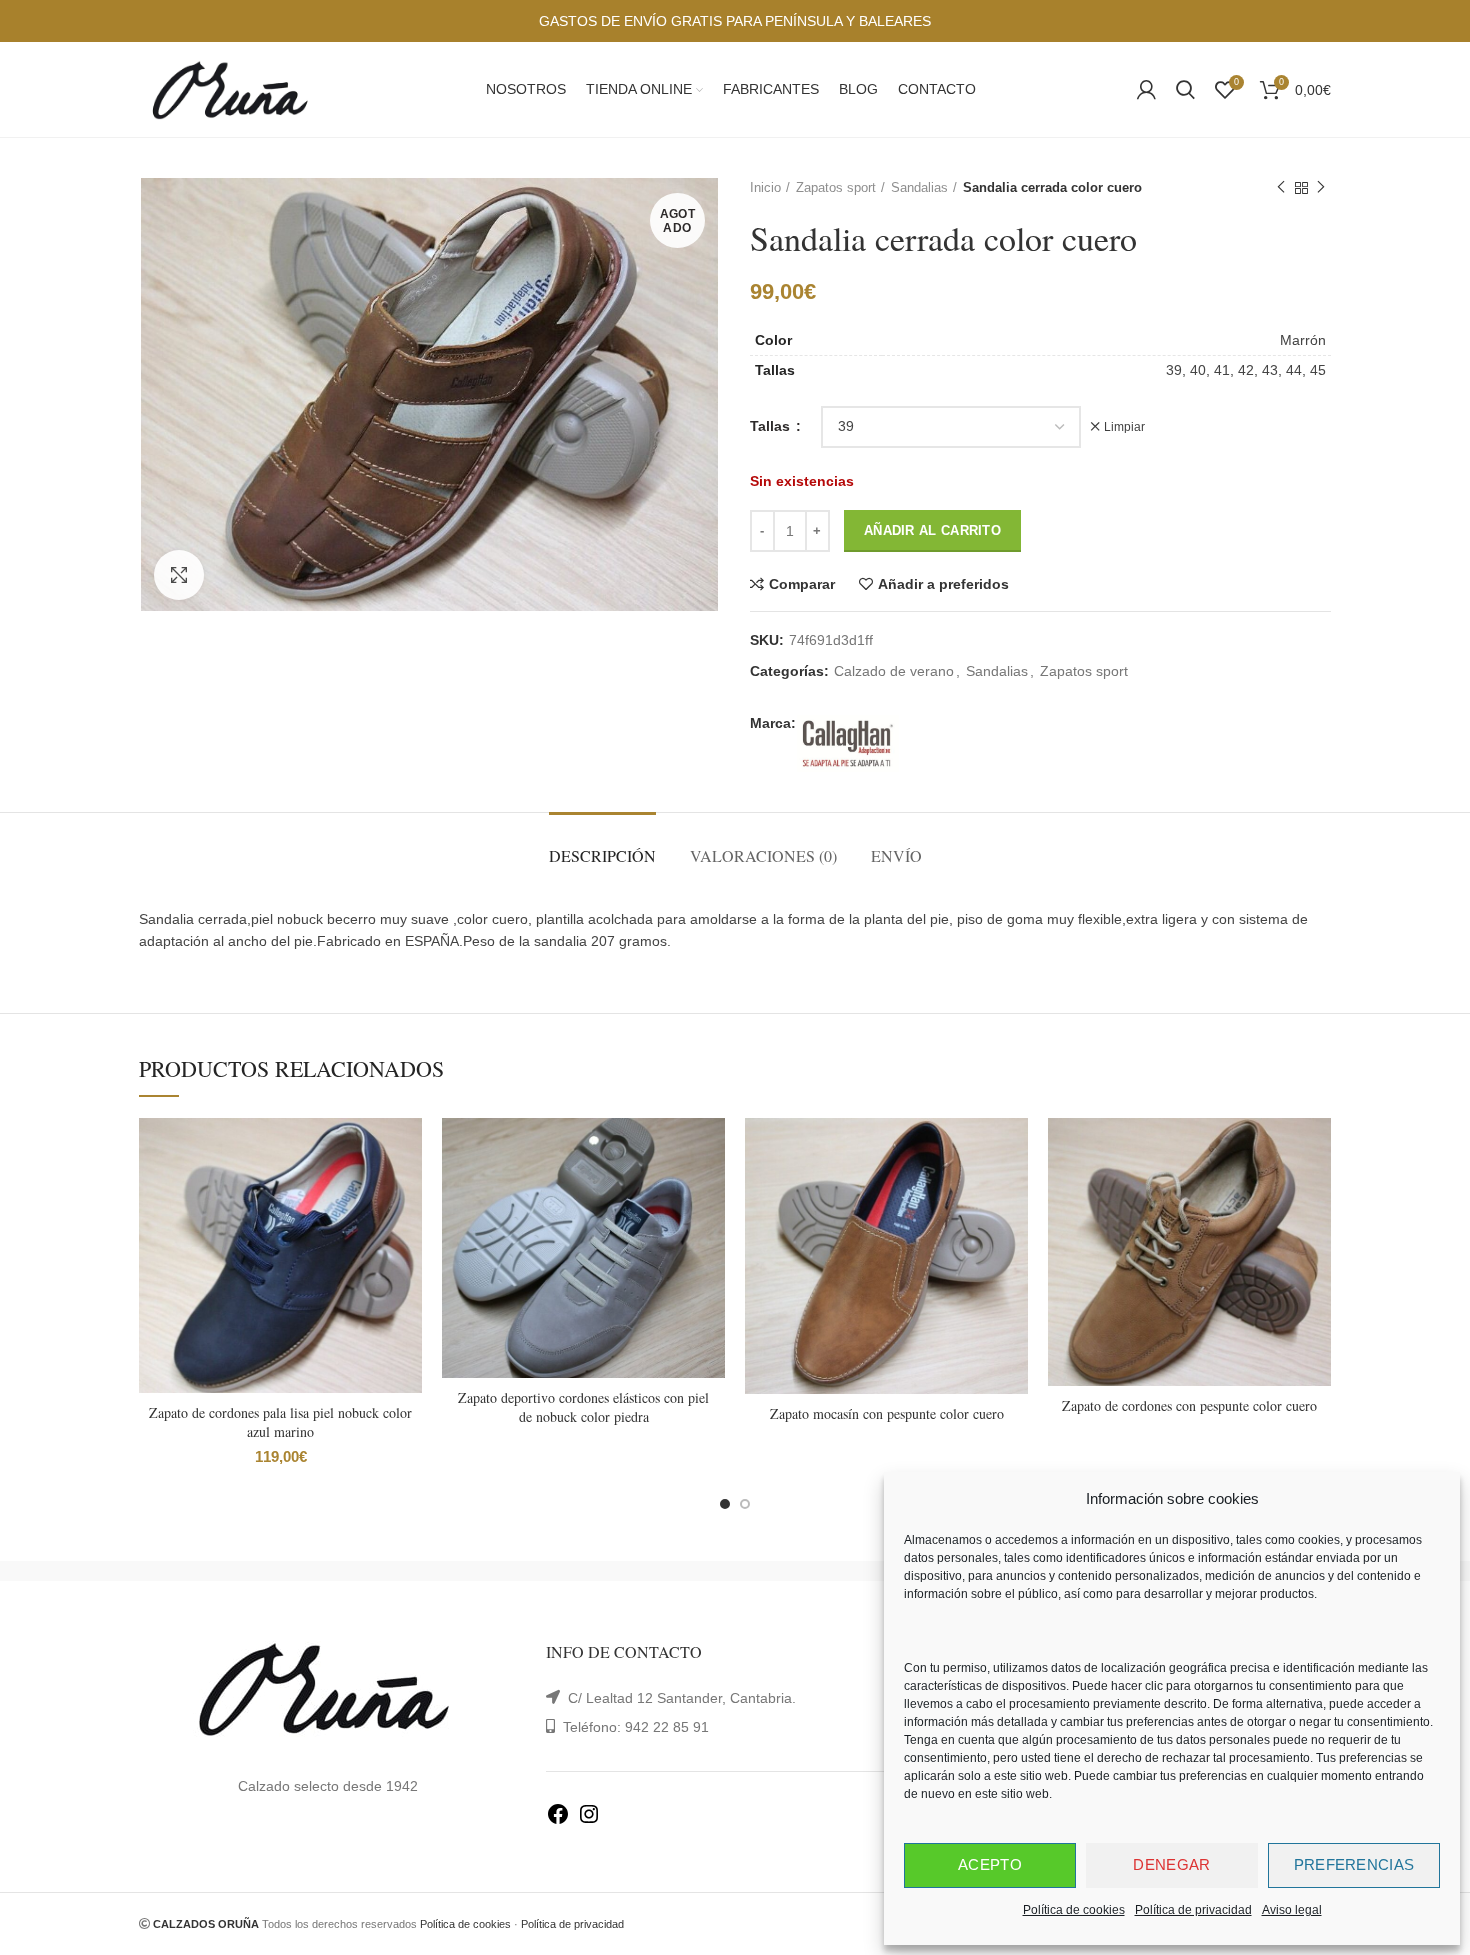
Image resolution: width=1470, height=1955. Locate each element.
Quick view (407, 1240)
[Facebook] (558, 1821)
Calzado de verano (894, 671)
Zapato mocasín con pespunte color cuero (887, 1413)
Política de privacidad (1193, 1910)
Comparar (802, 584)
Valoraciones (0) (763, 855)
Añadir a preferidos (943, 584)
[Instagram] (589, 1821)
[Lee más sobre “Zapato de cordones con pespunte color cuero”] (1316, 1195)
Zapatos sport (836, 187)
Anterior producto (1281, 188)
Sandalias (919, 187)
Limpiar (1124, 427)
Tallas (772, 426)
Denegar (1171, 1864)
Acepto (990, 1864)
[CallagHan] (847, 743)
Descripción (602, 855)
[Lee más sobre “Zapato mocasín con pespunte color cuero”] (1013, 1195)
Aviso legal (1292, 1910)
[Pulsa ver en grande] (179, 575)
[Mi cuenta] (1146, 90)
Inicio (765, 187)
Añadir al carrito (932, 530)
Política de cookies (1074, 1910)
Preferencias (1354, 1864)
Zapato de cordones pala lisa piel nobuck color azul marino (280, 1422)
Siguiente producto (1321, 188)
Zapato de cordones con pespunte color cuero (1189, 1405)
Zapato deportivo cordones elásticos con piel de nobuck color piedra (583, 1407)
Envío (896, 855)
